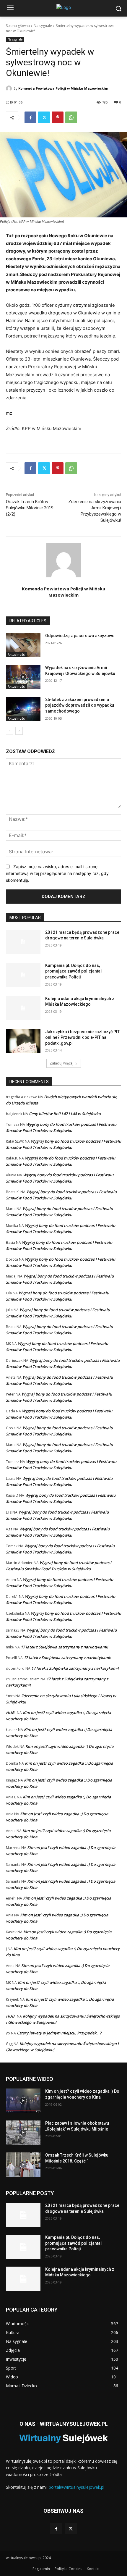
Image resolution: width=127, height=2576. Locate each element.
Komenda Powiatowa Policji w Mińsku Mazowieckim (63, 88)
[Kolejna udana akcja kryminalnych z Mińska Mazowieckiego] (23, 1008)
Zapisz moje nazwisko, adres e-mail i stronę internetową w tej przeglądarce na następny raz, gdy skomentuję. (57, 873)
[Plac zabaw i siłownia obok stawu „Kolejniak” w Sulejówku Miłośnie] (23, 2133)
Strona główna (18, 26)
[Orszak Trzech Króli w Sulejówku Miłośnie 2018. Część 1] (23, 2165)
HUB (10, 1713)
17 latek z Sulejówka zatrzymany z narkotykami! (64, 1647)
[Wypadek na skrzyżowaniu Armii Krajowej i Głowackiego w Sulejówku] (23, 677)
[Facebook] (30, 117)
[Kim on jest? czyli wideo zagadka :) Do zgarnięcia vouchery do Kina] (23, 2101)
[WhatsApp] (71, 117)
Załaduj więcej (62, 1063)
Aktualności (17, 655)
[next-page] (19, 731)
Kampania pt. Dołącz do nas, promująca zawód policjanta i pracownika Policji (74, 971)
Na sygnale (43, 26)
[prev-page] (10, 731)
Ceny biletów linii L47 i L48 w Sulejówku (65, 1114)
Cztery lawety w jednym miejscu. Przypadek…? (59, 2033)
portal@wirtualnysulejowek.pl (76, 2487)
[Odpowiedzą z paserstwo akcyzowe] (23, 645)
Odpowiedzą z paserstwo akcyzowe (80, 636)
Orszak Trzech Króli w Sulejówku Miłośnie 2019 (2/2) (30, 508)
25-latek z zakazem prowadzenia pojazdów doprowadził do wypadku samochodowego (80, 705)
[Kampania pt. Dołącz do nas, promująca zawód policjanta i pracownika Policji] (23, 975)
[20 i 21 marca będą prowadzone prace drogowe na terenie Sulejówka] (23, 942)
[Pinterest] (58, 117)
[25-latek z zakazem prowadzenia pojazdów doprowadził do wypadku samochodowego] (23, 709)
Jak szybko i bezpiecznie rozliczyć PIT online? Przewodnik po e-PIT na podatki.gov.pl (82, 1037)
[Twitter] (44, 117)
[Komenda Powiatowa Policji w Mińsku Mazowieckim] (10, 88)
